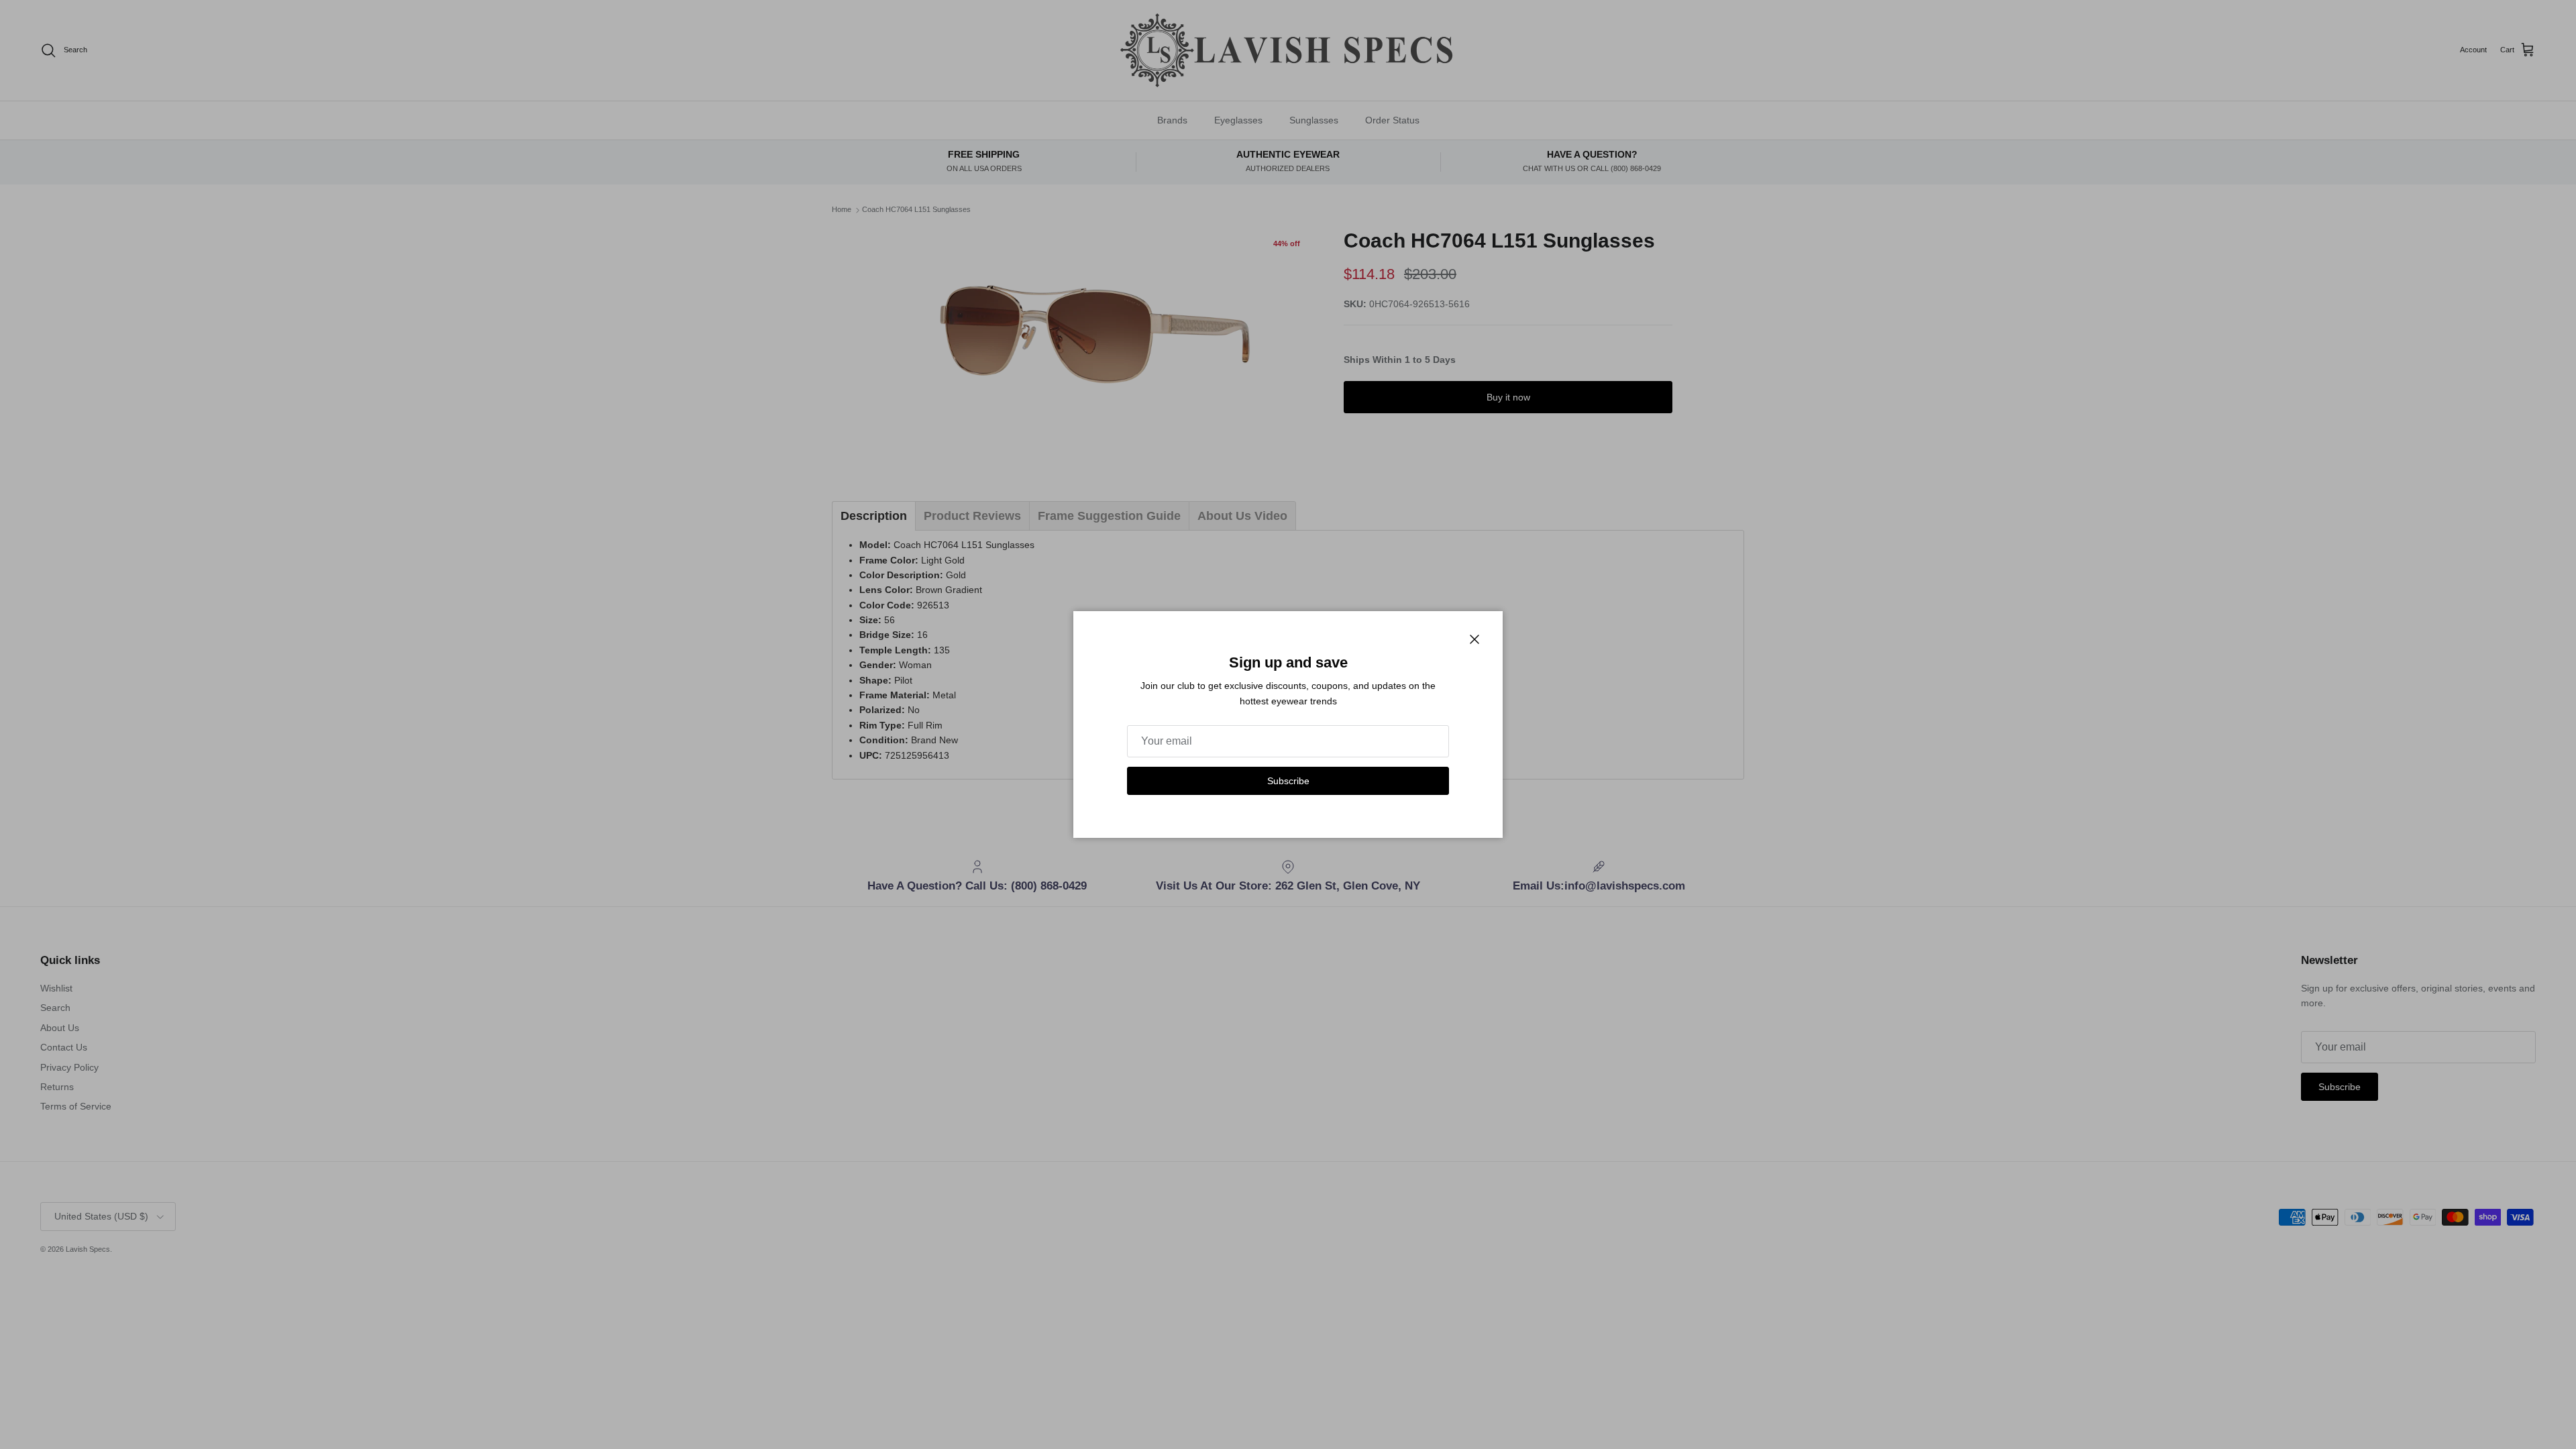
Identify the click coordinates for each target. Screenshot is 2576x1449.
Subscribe (1288, 781)
